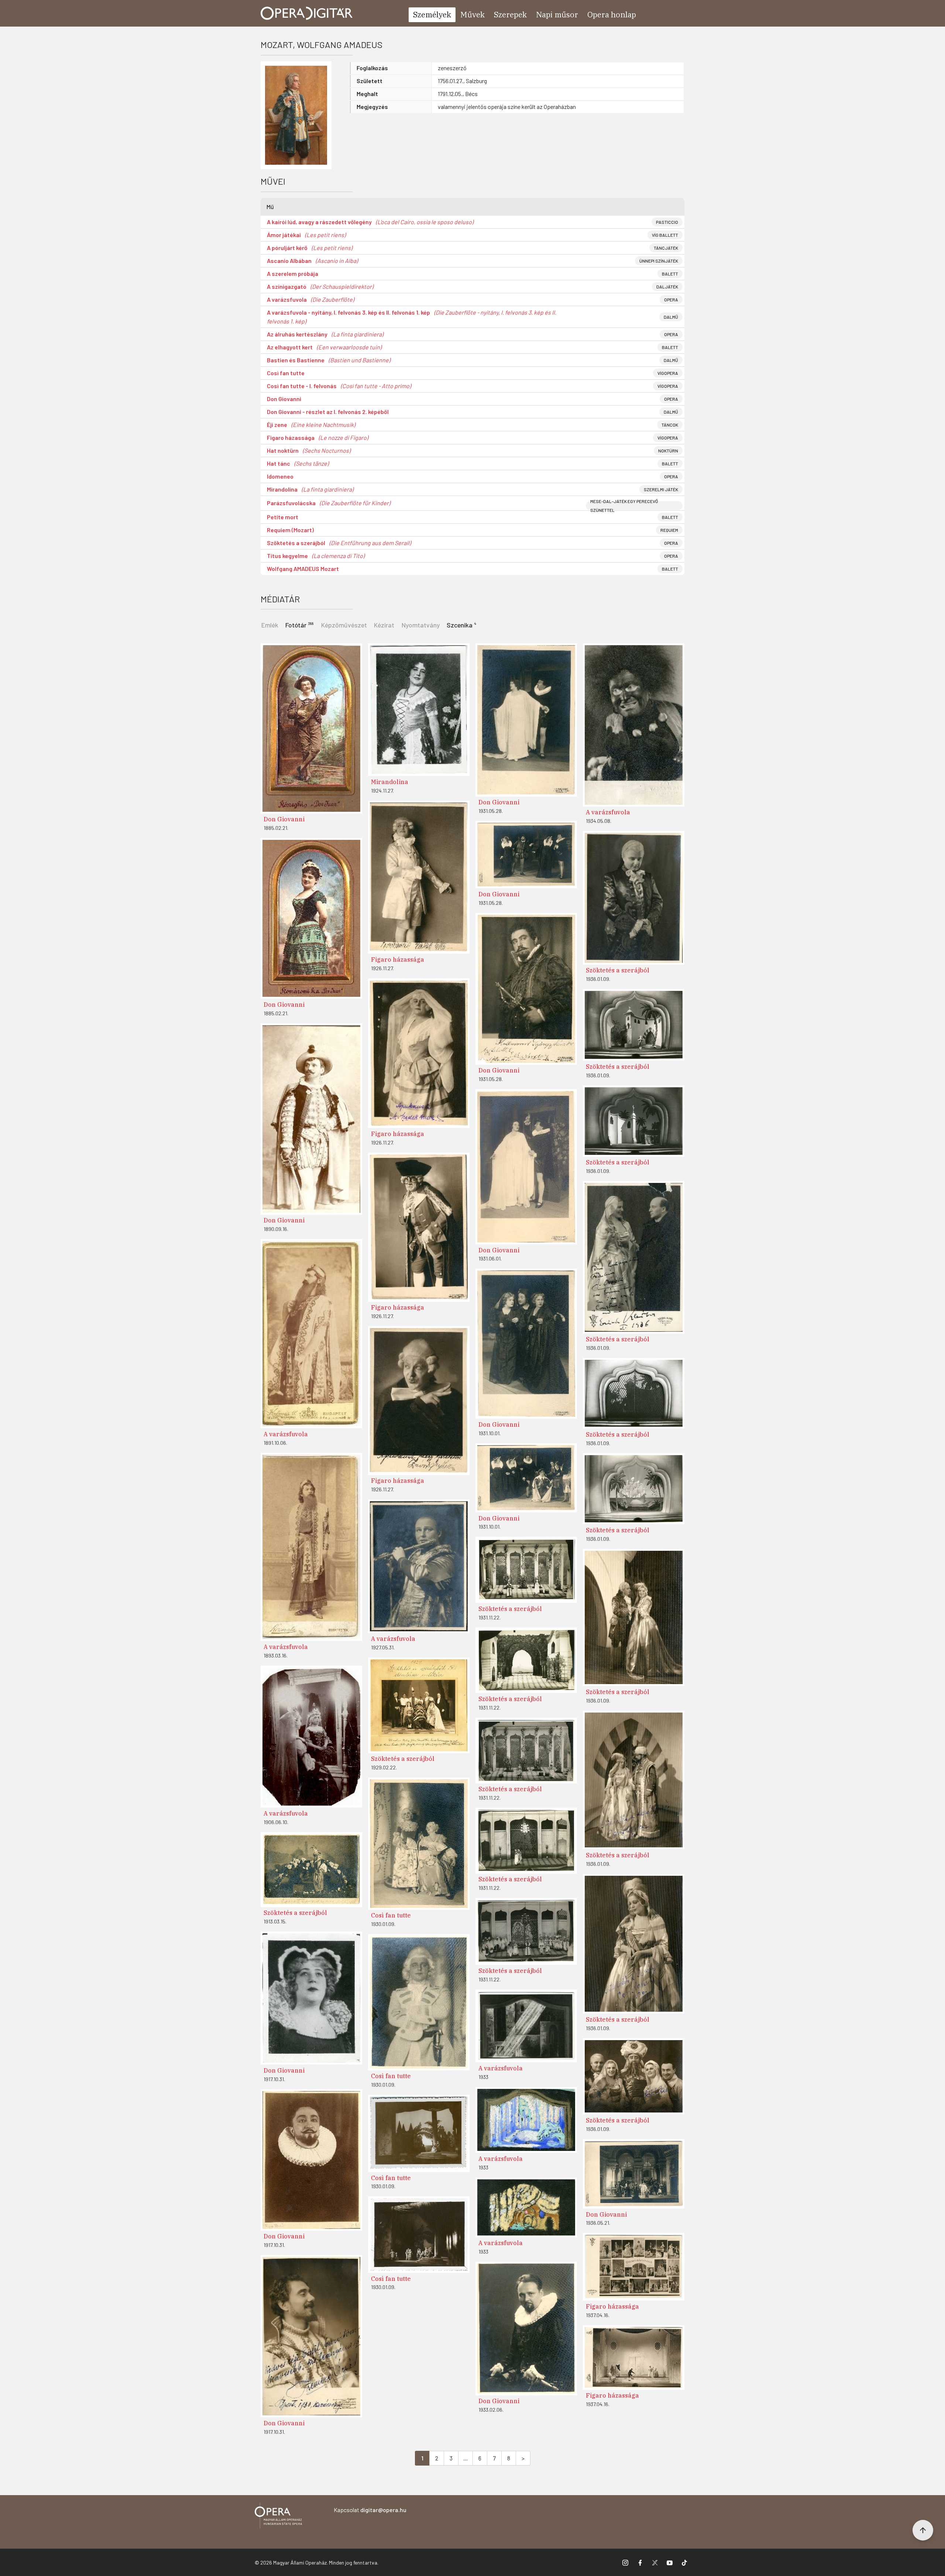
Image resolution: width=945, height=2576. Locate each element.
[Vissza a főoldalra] (278, 2517)
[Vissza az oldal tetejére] (923, 2530)
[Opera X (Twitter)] (655, 2562)
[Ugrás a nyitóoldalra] (307, 13)
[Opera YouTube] (670, 2562)
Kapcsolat (370, 2510)
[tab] (300, 624)
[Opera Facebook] (640, 2562)
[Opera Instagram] (625, 2562)
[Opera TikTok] (684, 2562)
